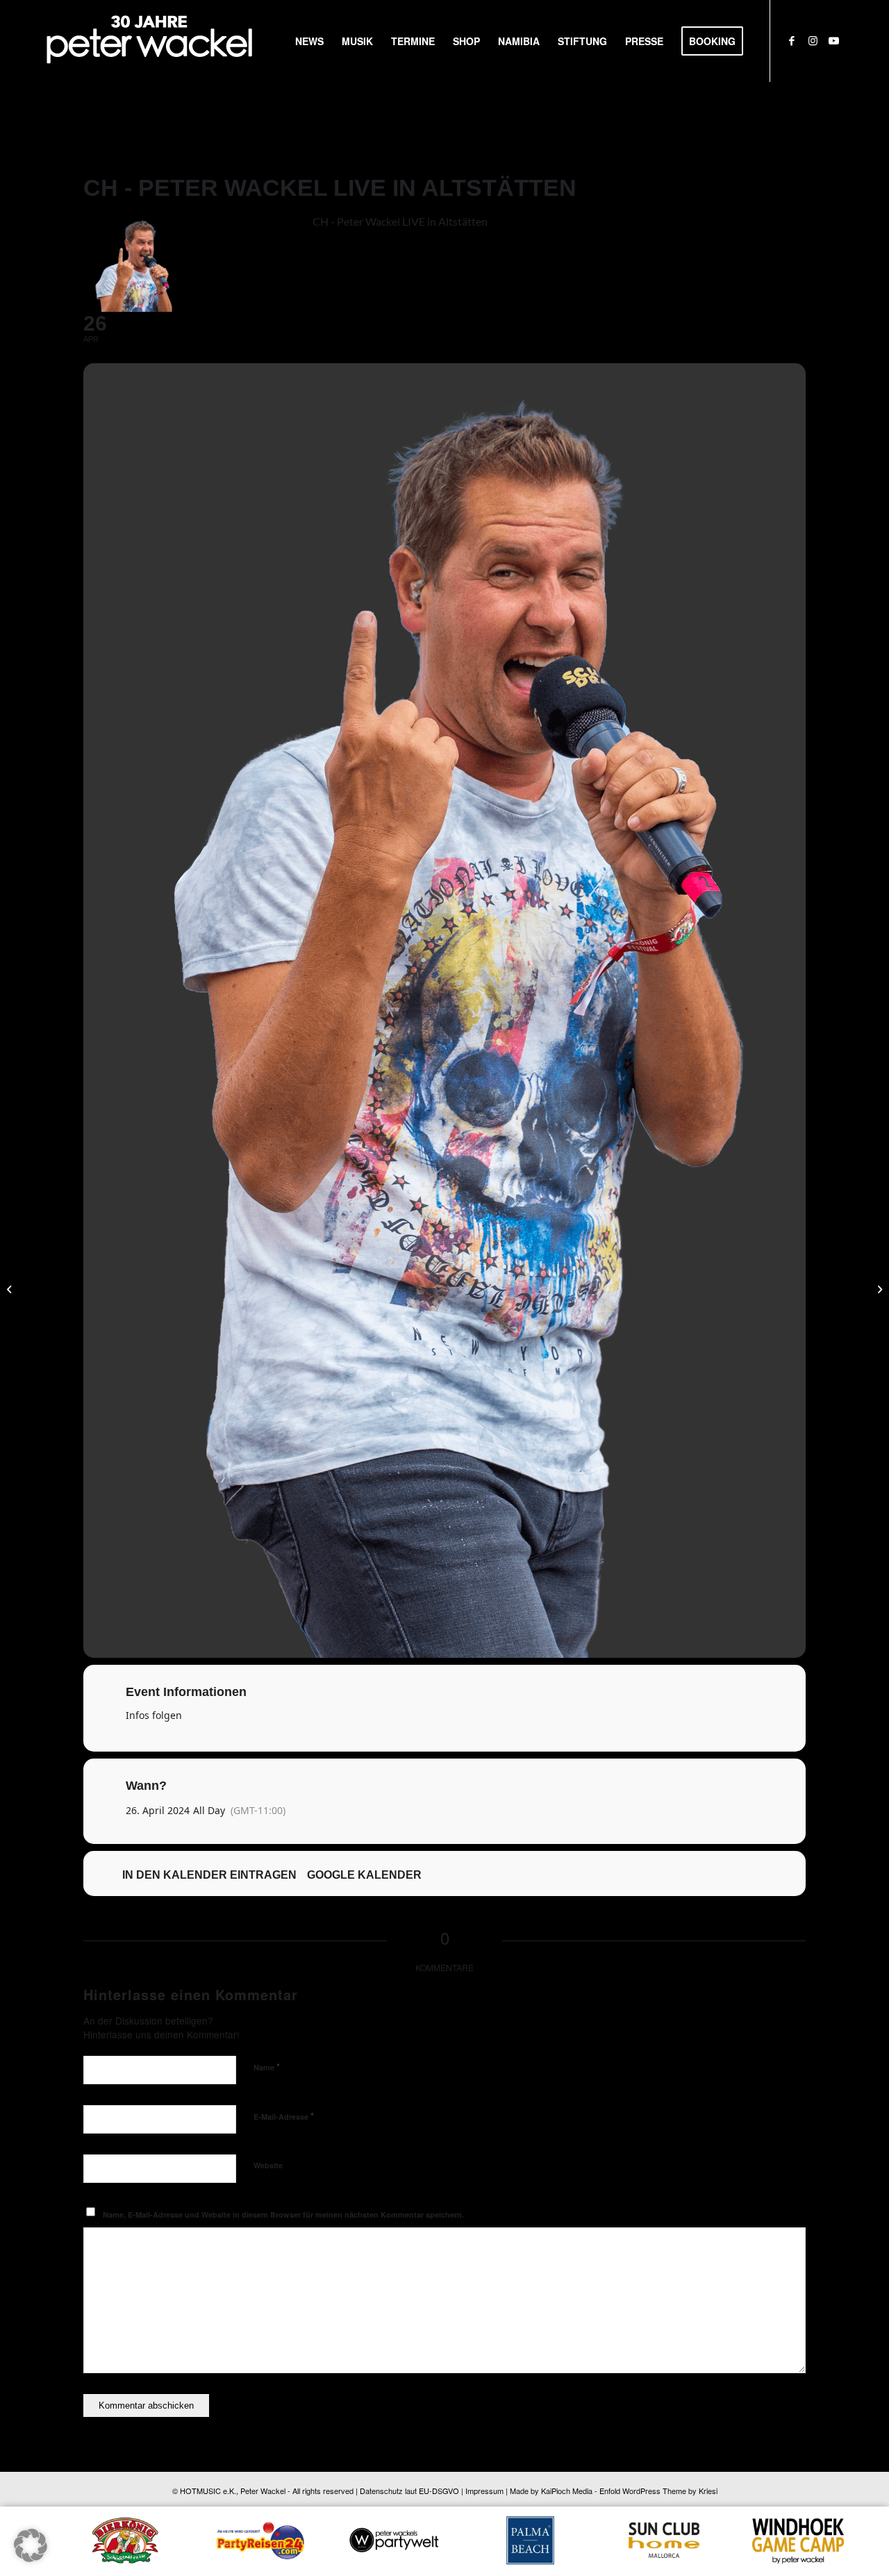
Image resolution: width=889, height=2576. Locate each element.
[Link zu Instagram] (813, 40)
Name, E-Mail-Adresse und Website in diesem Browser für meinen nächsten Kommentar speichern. (283, 2214)
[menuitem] (309, 41)
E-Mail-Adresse (284, 2116)
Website (268, 2165)
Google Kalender (364, 1875)
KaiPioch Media (567, 2491)
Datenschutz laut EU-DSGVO (409, 2491)
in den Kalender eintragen (209, 1875)
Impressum (484, 2491)
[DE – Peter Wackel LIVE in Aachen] (11, 1288)
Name (267, 2067)
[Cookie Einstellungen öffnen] (31, 2558)
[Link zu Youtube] (833, 40)
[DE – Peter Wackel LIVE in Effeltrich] (878, 1288)
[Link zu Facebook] (792, 40)
